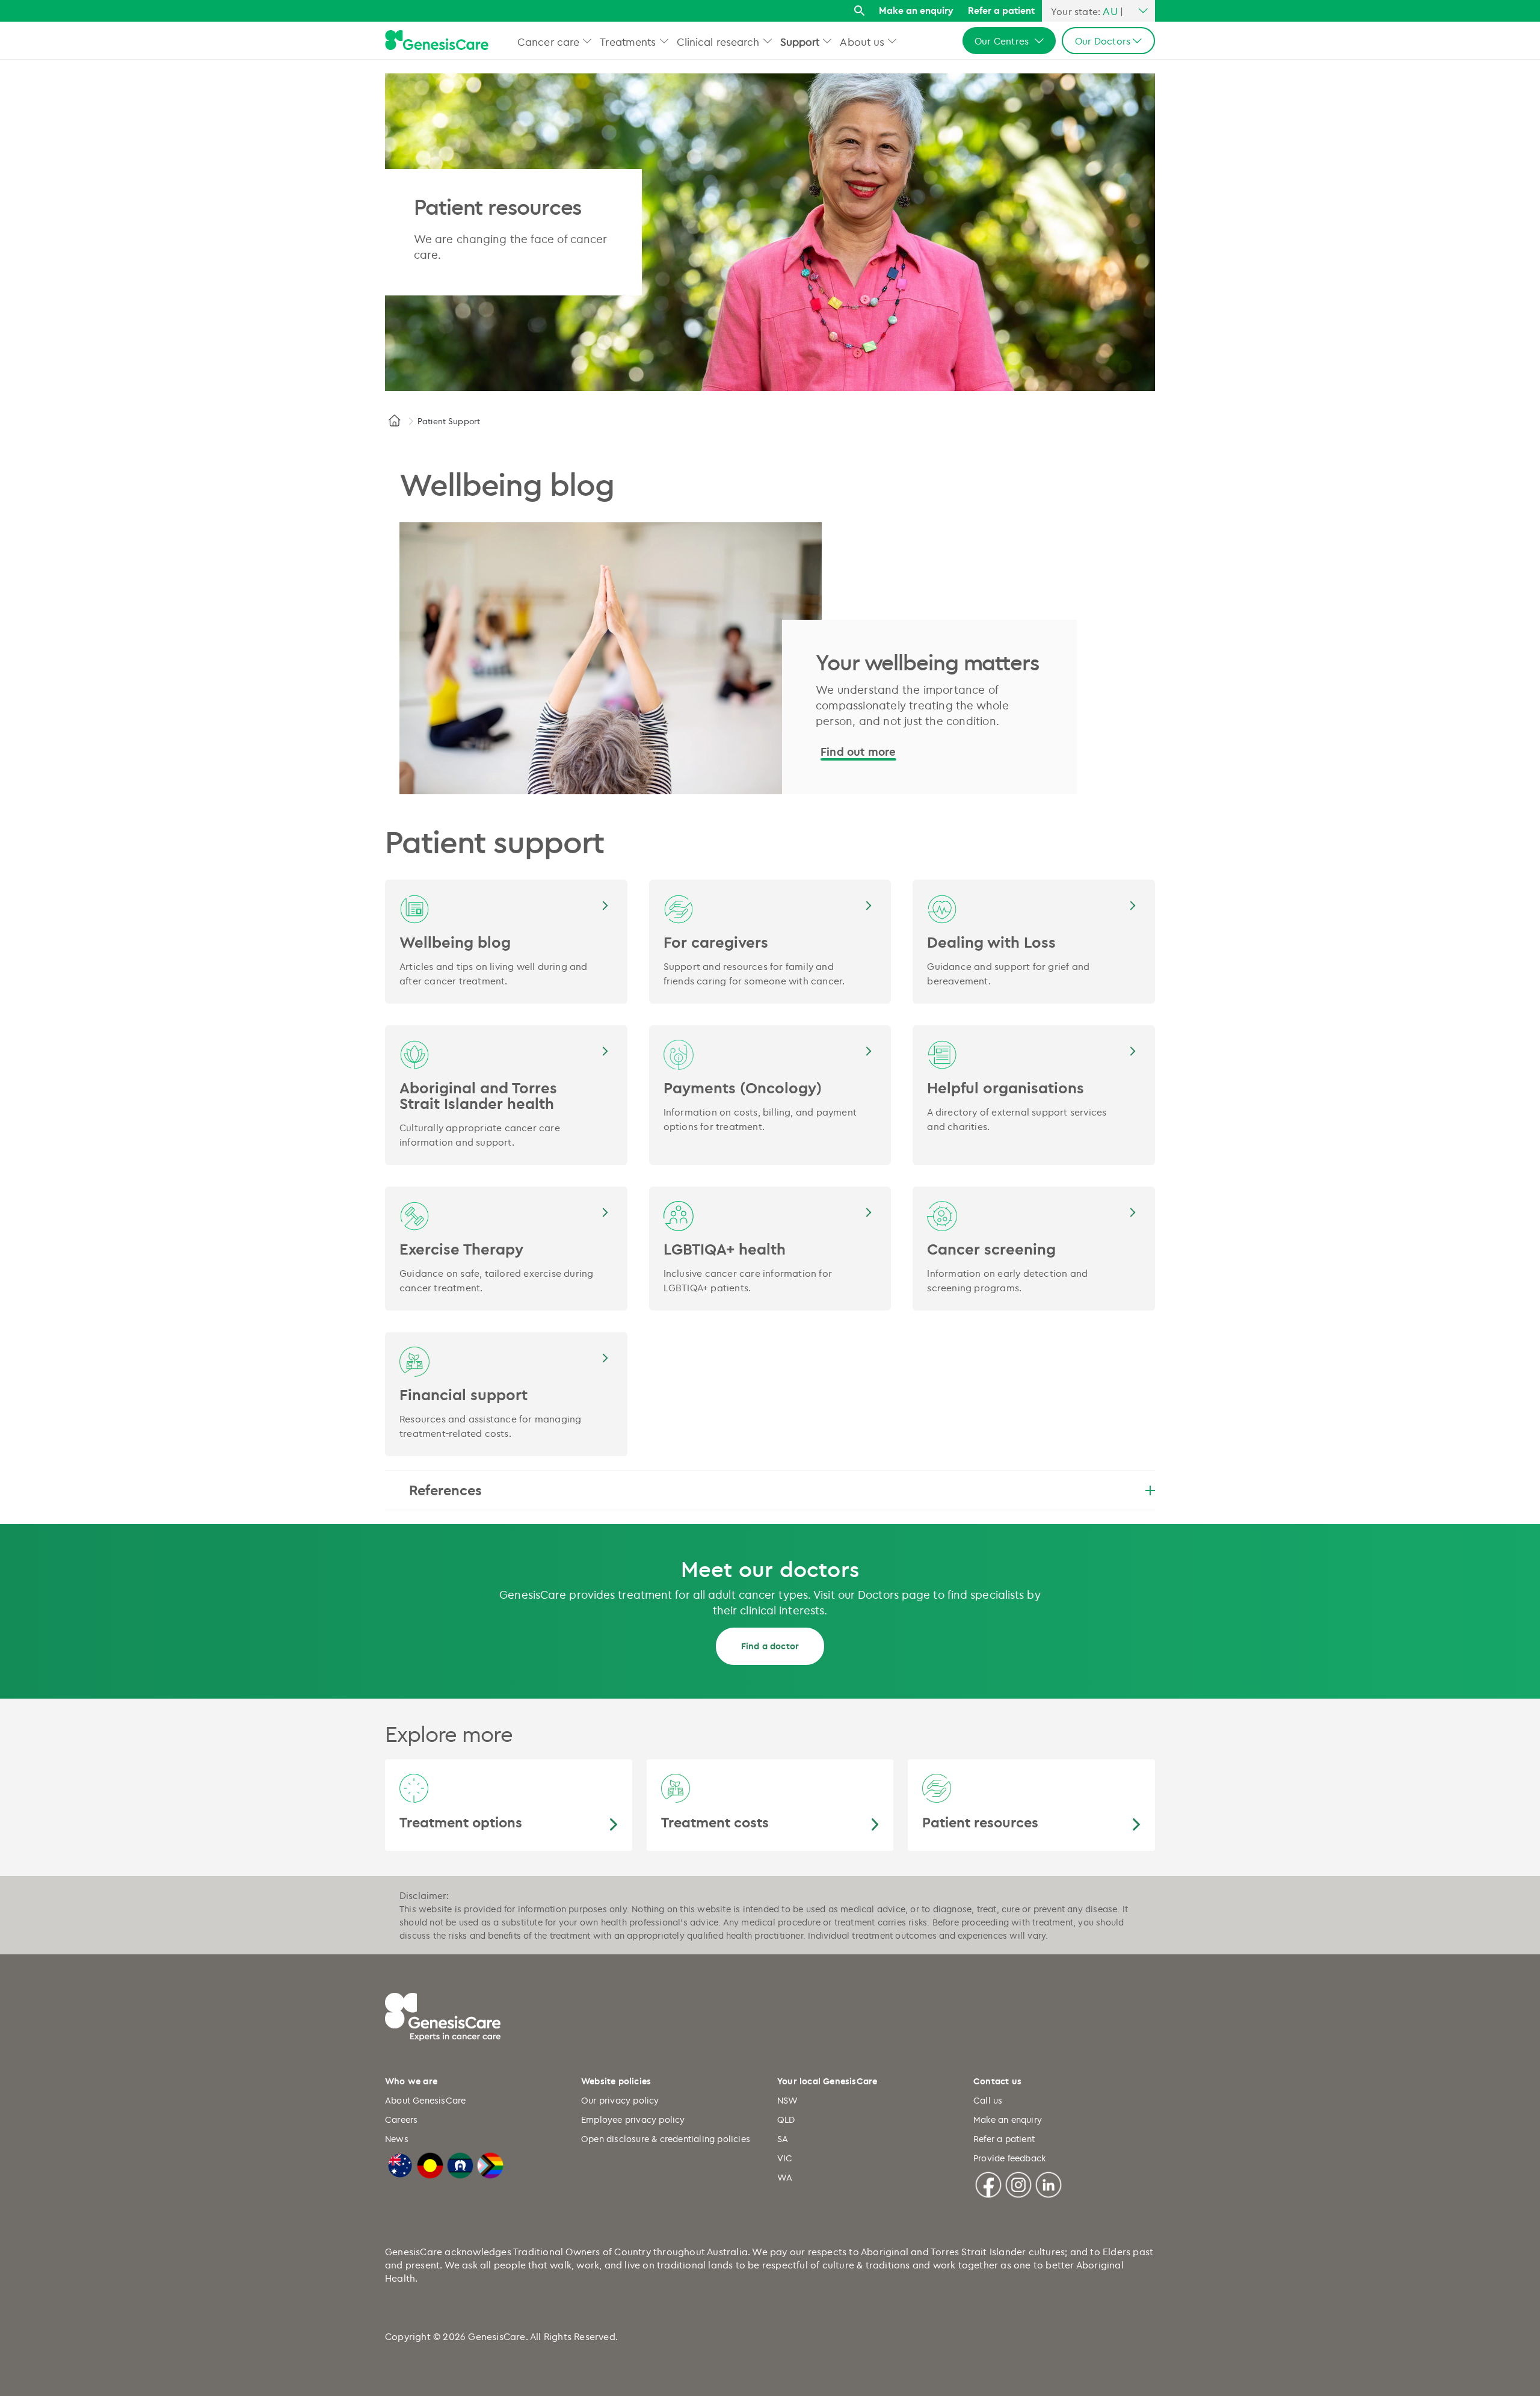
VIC (785, 2158)
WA (785, 2177)
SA (783, 2139)
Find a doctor (770, 1646)
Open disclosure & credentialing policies (666, 2139)
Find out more (858, 752)
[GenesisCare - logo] (437, 41)
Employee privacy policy (633, 2120)
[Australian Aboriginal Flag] (430, 2164)
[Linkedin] (1049, 2183)
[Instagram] (1018, 2183)
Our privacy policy (620, 2100)
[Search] (859, 11)
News (397, 2139)
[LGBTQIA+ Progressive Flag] (490, 2164)
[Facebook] (988, 2183)
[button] (587, 41)
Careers (401, 2120)
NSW (788, 2100)
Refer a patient (1001, 10)
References (445, 1490)
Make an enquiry (916, 10)
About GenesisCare (425, 2100)
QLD (786, 2120)
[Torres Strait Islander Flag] (460, 2164)
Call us (988, 2100)
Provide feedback (1009, 2158)
